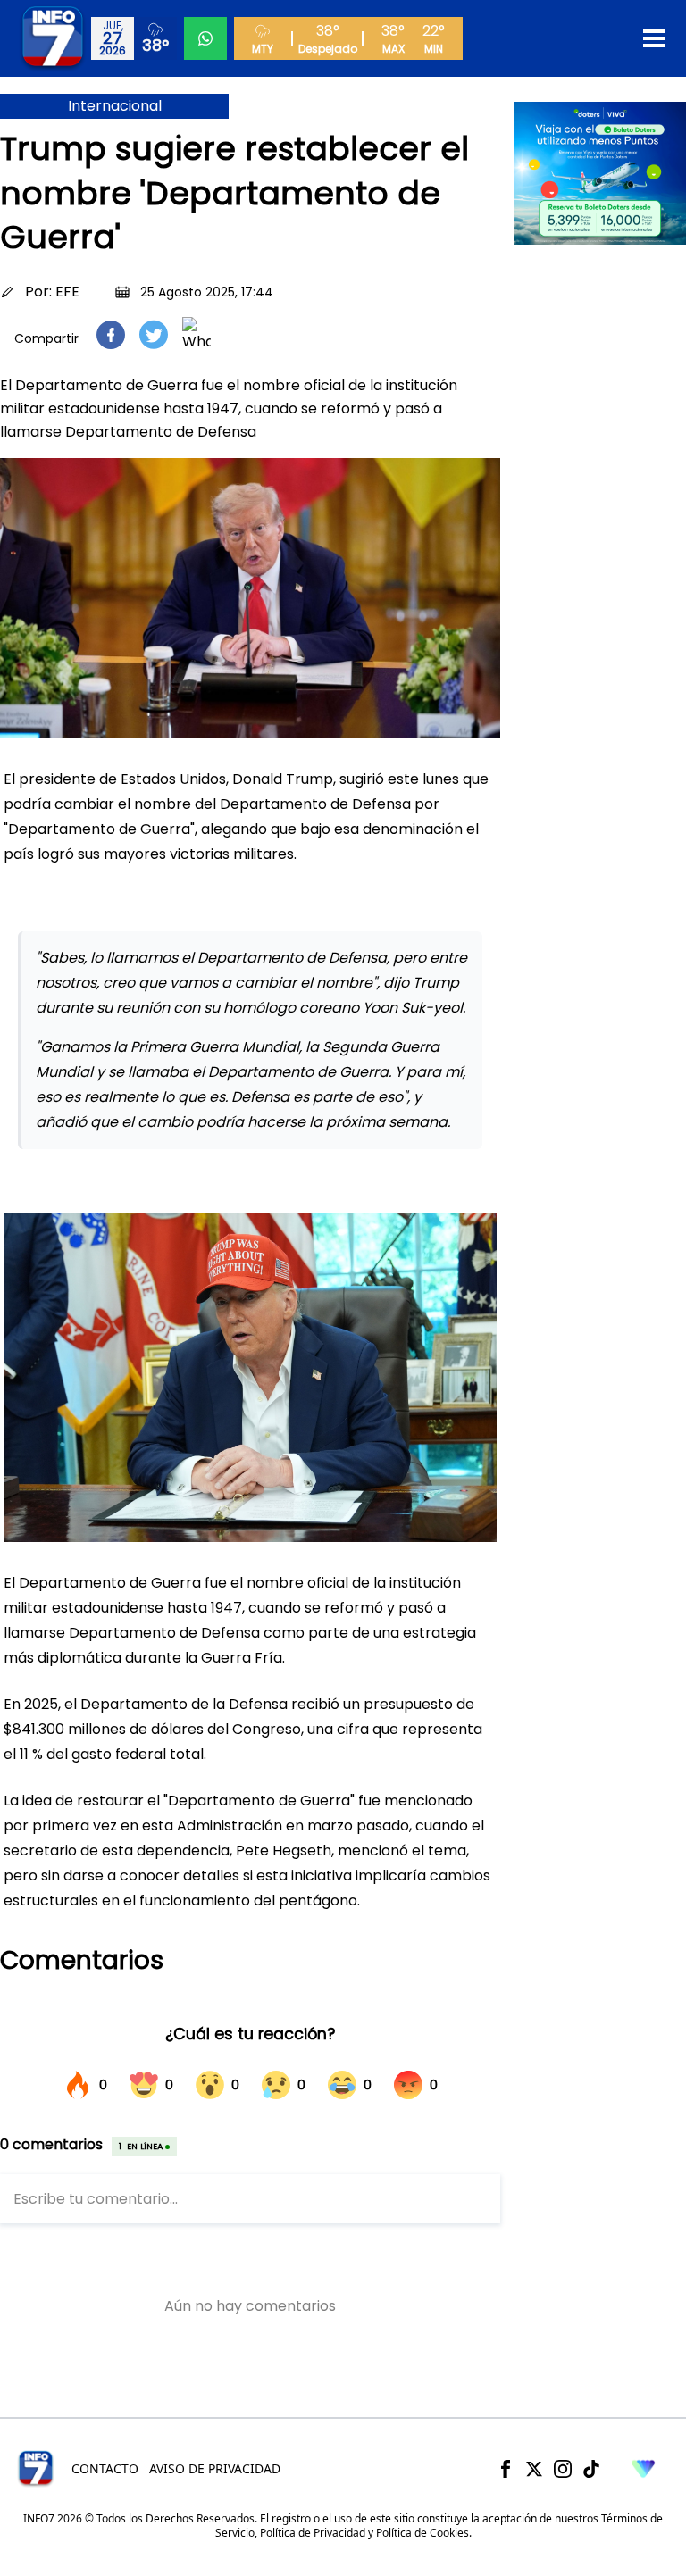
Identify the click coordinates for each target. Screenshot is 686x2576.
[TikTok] (591, 2469)
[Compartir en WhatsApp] (197, 335)
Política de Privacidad (313, 2533)
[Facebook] (506, 2469)
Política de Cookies (422, 2533)
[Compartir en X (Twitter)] (154, 334)
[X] (534, 2469)
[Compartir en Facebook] (111, 335)
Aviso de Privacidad (215, 2468)
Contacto (105, 2468)
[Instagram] (563, 2469)
